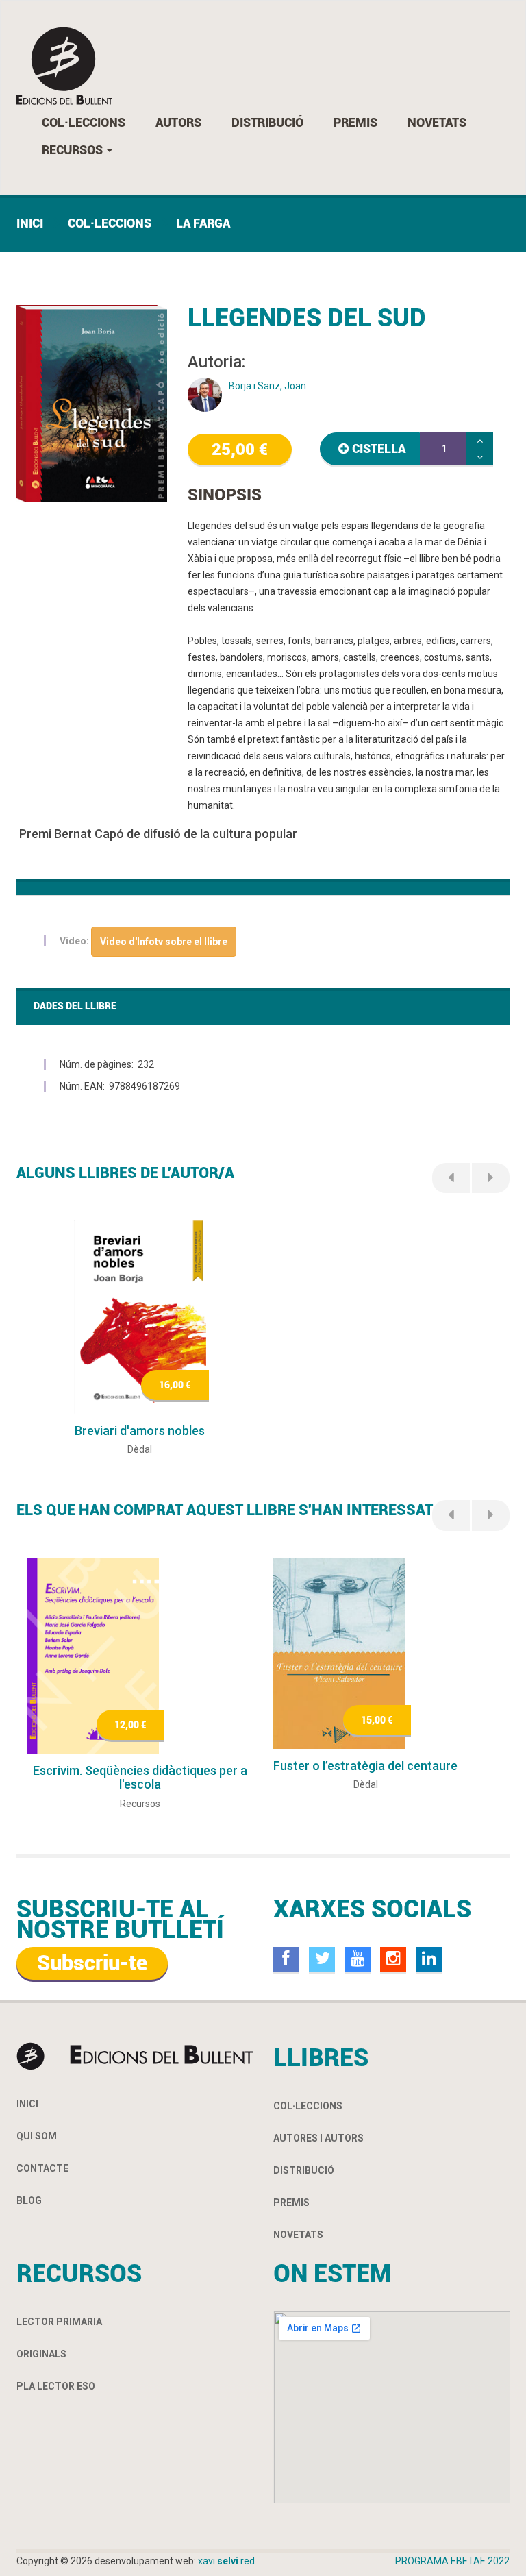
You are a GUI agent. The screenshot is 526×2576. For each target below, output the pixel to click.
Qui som (37, 2136)
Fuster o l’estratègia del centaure (365, 1766)
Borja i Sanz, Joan (267, 386)
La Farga (203, 223)
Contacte (42, 2168)
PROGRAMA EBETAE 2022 (452, 2561)
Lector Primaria (59, 2322)
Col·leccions (84, 122)
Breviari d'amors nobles (140, 1431)
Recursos (74, 150)
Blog (29, 2200)
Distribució (267, 122)
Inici (30, 223)
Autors (178, 122)
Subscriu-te (92, 1963)
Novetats (437, 122)
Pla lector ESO (56, 2386)
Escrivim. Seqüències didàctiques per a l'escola (140, 1777)
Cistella (379, 449)
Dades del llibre (75, 1006)
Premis (355, 122)
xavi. (226, 2561)
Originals (41, 2354)
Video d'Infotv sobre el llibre (164, 942)
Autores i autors (318, 2138)
